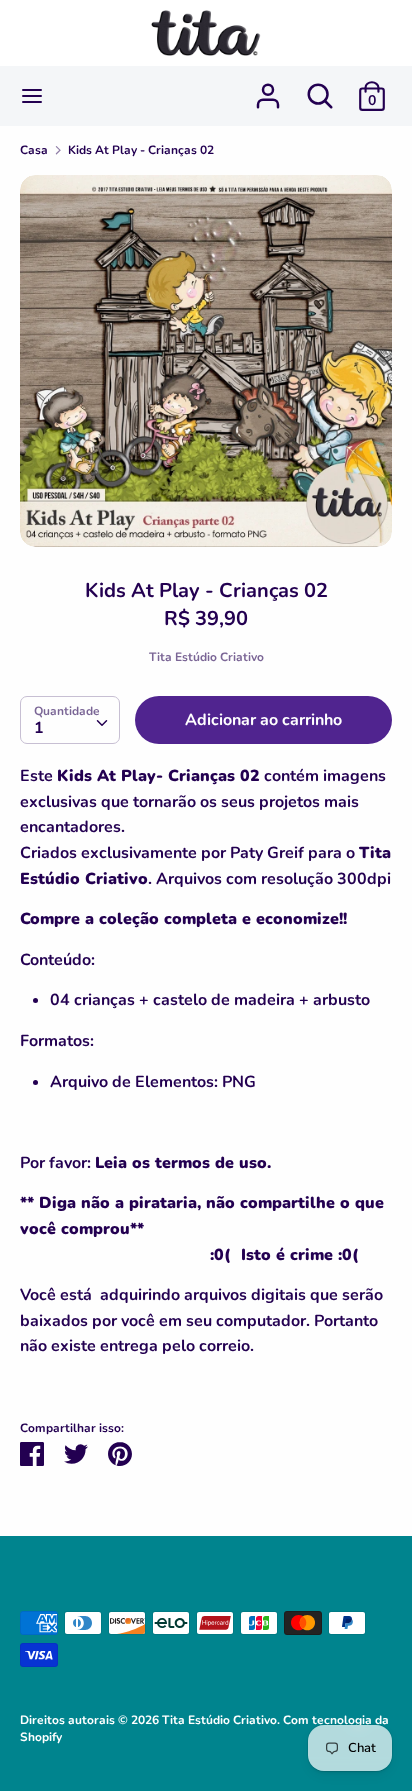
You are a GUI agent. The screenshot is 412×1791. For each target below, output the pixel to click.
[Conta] (268, 88)
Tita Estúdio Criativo (206, 657)
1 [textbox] (39, 728)
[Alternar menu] (32, 96)
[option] (206, 361)
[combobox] (70, 720)
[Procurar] (320, 88)
